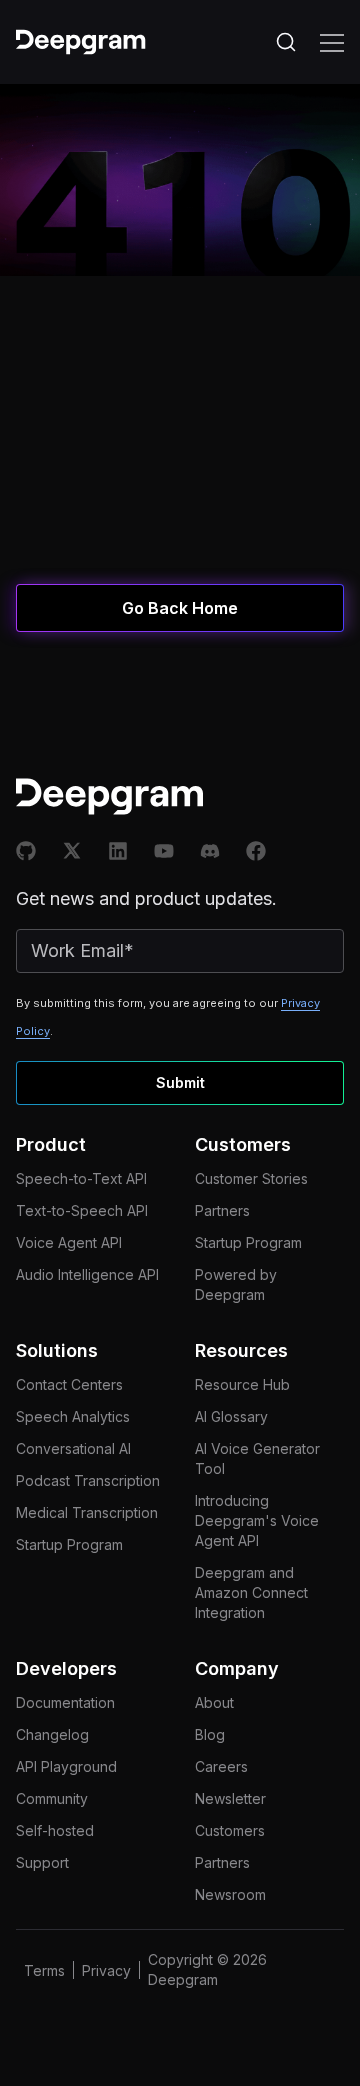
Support (42, 1862)
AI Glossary (231, 1416)
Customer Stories (251, 1178)
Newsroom (230, 1894)
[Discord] (210, 851)
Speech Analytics (73, 1416)
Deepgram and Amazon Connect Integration (251, 1592)
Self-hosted (55, 1830)
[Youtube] (164, 851)
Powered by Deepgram (236, 1284)
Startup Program (248, 1242)
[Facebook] (256, 851)
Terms (44, 1970)
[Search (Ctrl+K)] (286, 42)
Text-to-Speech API (82, 1210)
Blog (210, 1734)
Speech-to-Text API (81, 1178)
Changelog (52, 1734)
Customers (230, 1830)
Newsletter (230, 1798)
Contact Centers (69, 1384)
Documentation (65, 1702)
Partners (222, 1210)
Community (52, 1798)
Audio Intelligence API (87, 1274)
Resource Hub (242, 1384)
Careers (221, 1766)
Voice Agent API (69, 1242)
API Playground (66, 1766)
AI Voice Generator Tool (257, 1458)
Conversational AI (73, 1448)
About (214, 1702)
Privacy (106, 1970)
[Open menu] (332, 42)
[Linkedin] (118, 851)
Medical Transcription (87, 1512)
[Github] (26, 851)
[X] (72, 851)
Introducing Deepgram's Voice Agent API (257, 1520)
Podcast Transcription (88, 1480)
